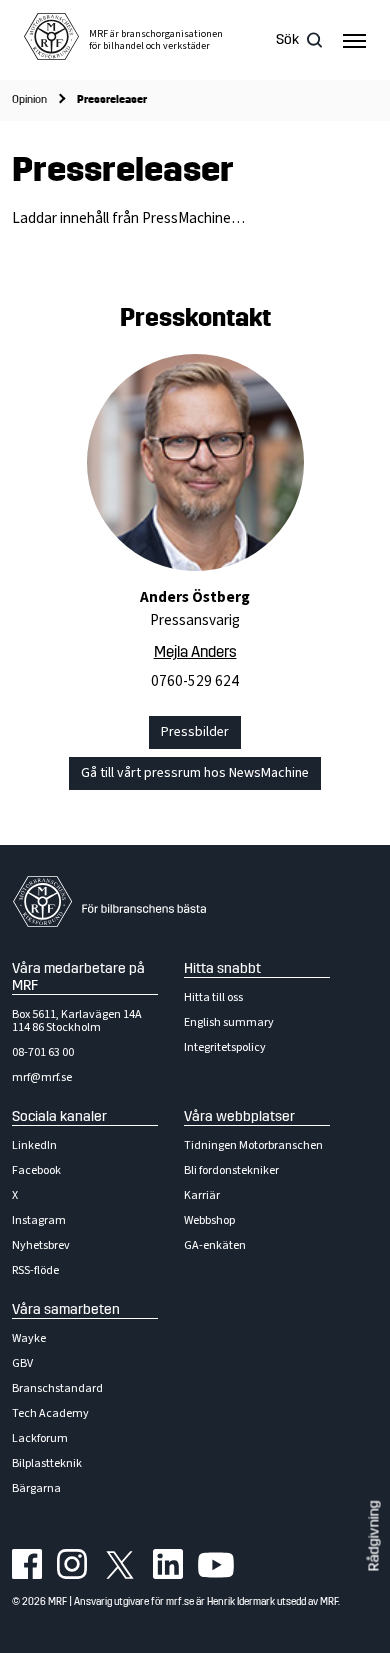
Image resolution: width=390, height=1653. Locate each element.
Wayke (29, 1338)
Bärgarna (36, 1488)
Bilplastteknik (47, 1463)
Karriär (202, 1195)
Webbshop (209, 1220)
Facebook (36, 1170)
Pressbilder (195, 732)
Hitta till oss (213, 997)
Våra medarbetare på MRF (78, 977)
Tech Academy (50, 1413)
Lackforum (40, 1438)
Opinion (29, 99)
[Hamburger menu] (354, 40)
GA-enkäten (215, 1245)
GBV (22, 1363)
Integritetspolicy (225, 1047)
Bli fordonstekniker (231, 1170)
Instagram (39, 1220)
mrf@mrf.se (42, 1077)
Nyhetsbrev (41, 1245)
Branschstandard (57, 1388)
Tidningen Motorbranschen (253, 1145)
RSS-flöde (35, 1270)
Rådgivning (374, 1536)
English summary (229, 1022)
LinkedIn (34, 1145)
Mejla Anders (195, 652)
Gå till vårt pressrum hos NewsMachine (195, 773)
